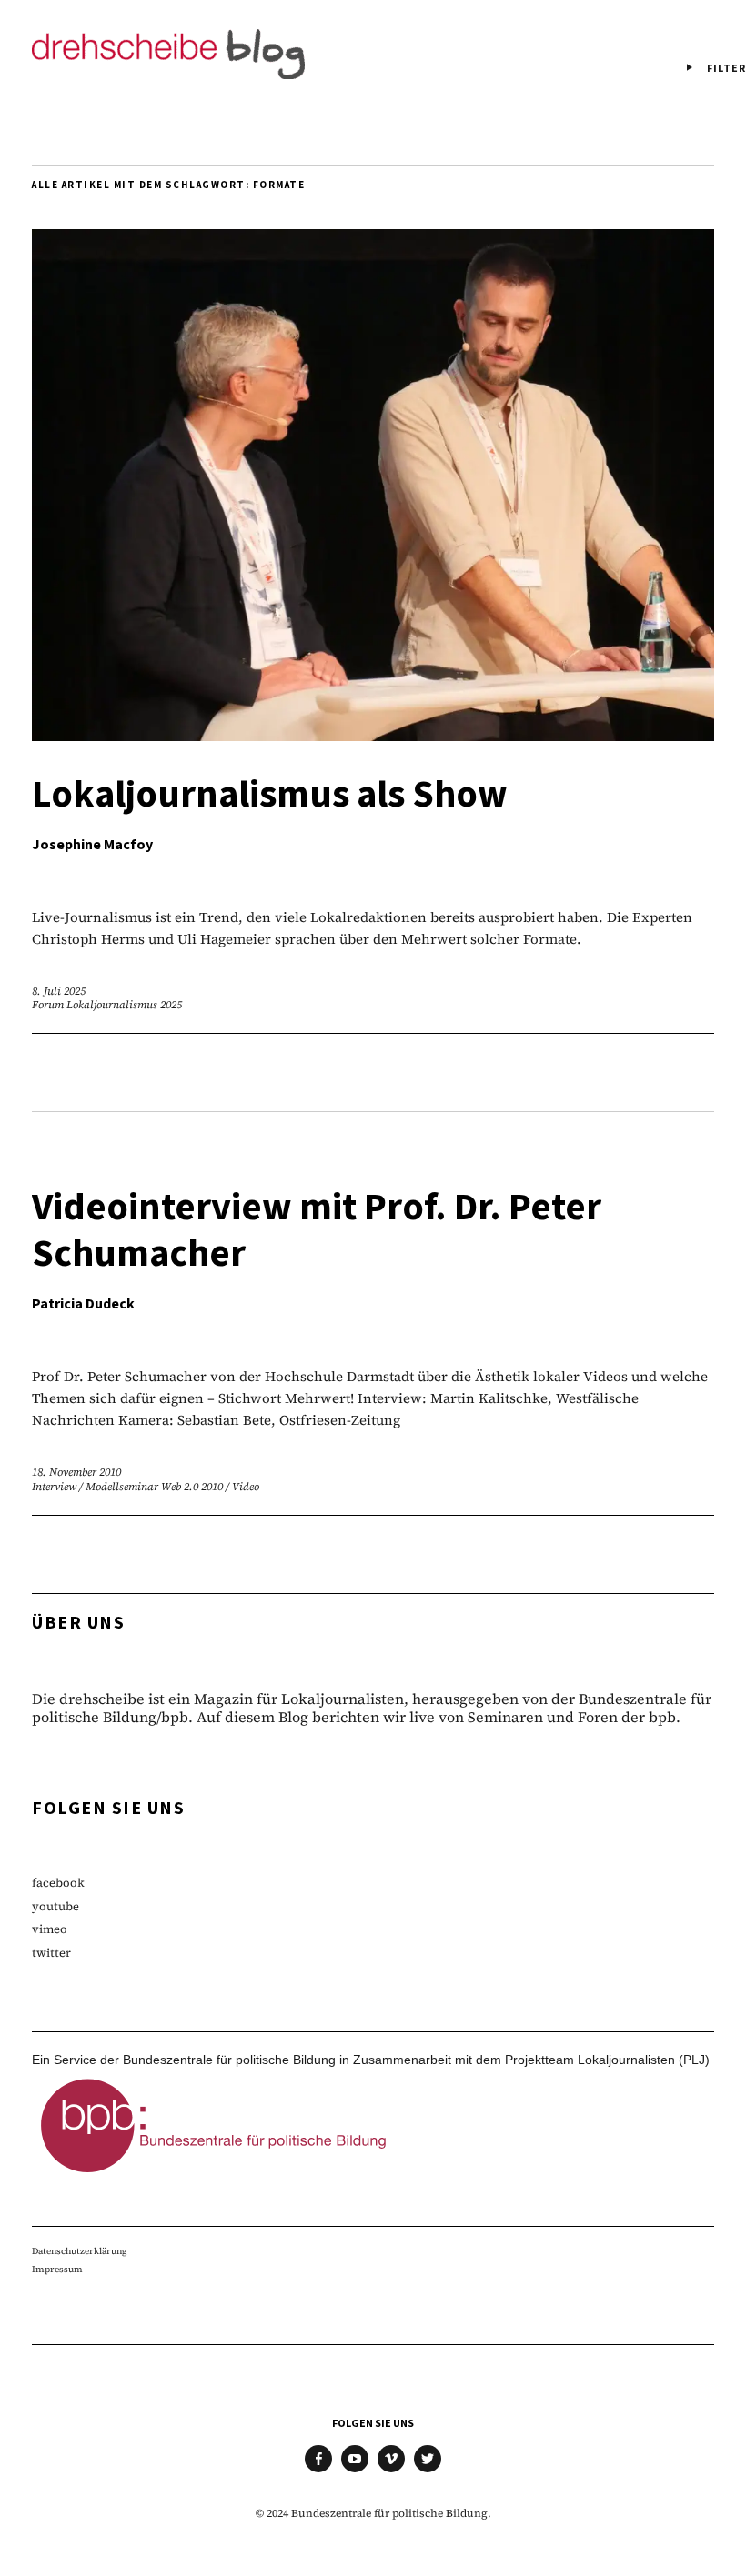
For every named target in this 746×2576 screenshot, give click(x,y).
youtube (55, 1906)
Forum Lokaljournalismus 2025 (107, 1005)
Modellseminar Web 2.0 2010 (154, 1487)
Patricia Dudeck (83, 1304)
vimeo (50, 1929)
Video (246, 1487)
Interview (54, 1487)
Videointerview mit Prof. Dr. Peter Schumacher (317, 1230)
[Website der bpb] (214, 2178)
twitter (51, 1953)
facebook (58, 1883)
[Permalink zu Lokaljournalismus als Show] (373, 735)
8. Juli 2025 (59, 991)
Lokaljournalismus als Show (270, 795)
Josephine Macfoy (92, 845)
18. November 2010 (76, 1472)
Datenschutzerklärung (80, 2251)
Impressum (57, 2269)
